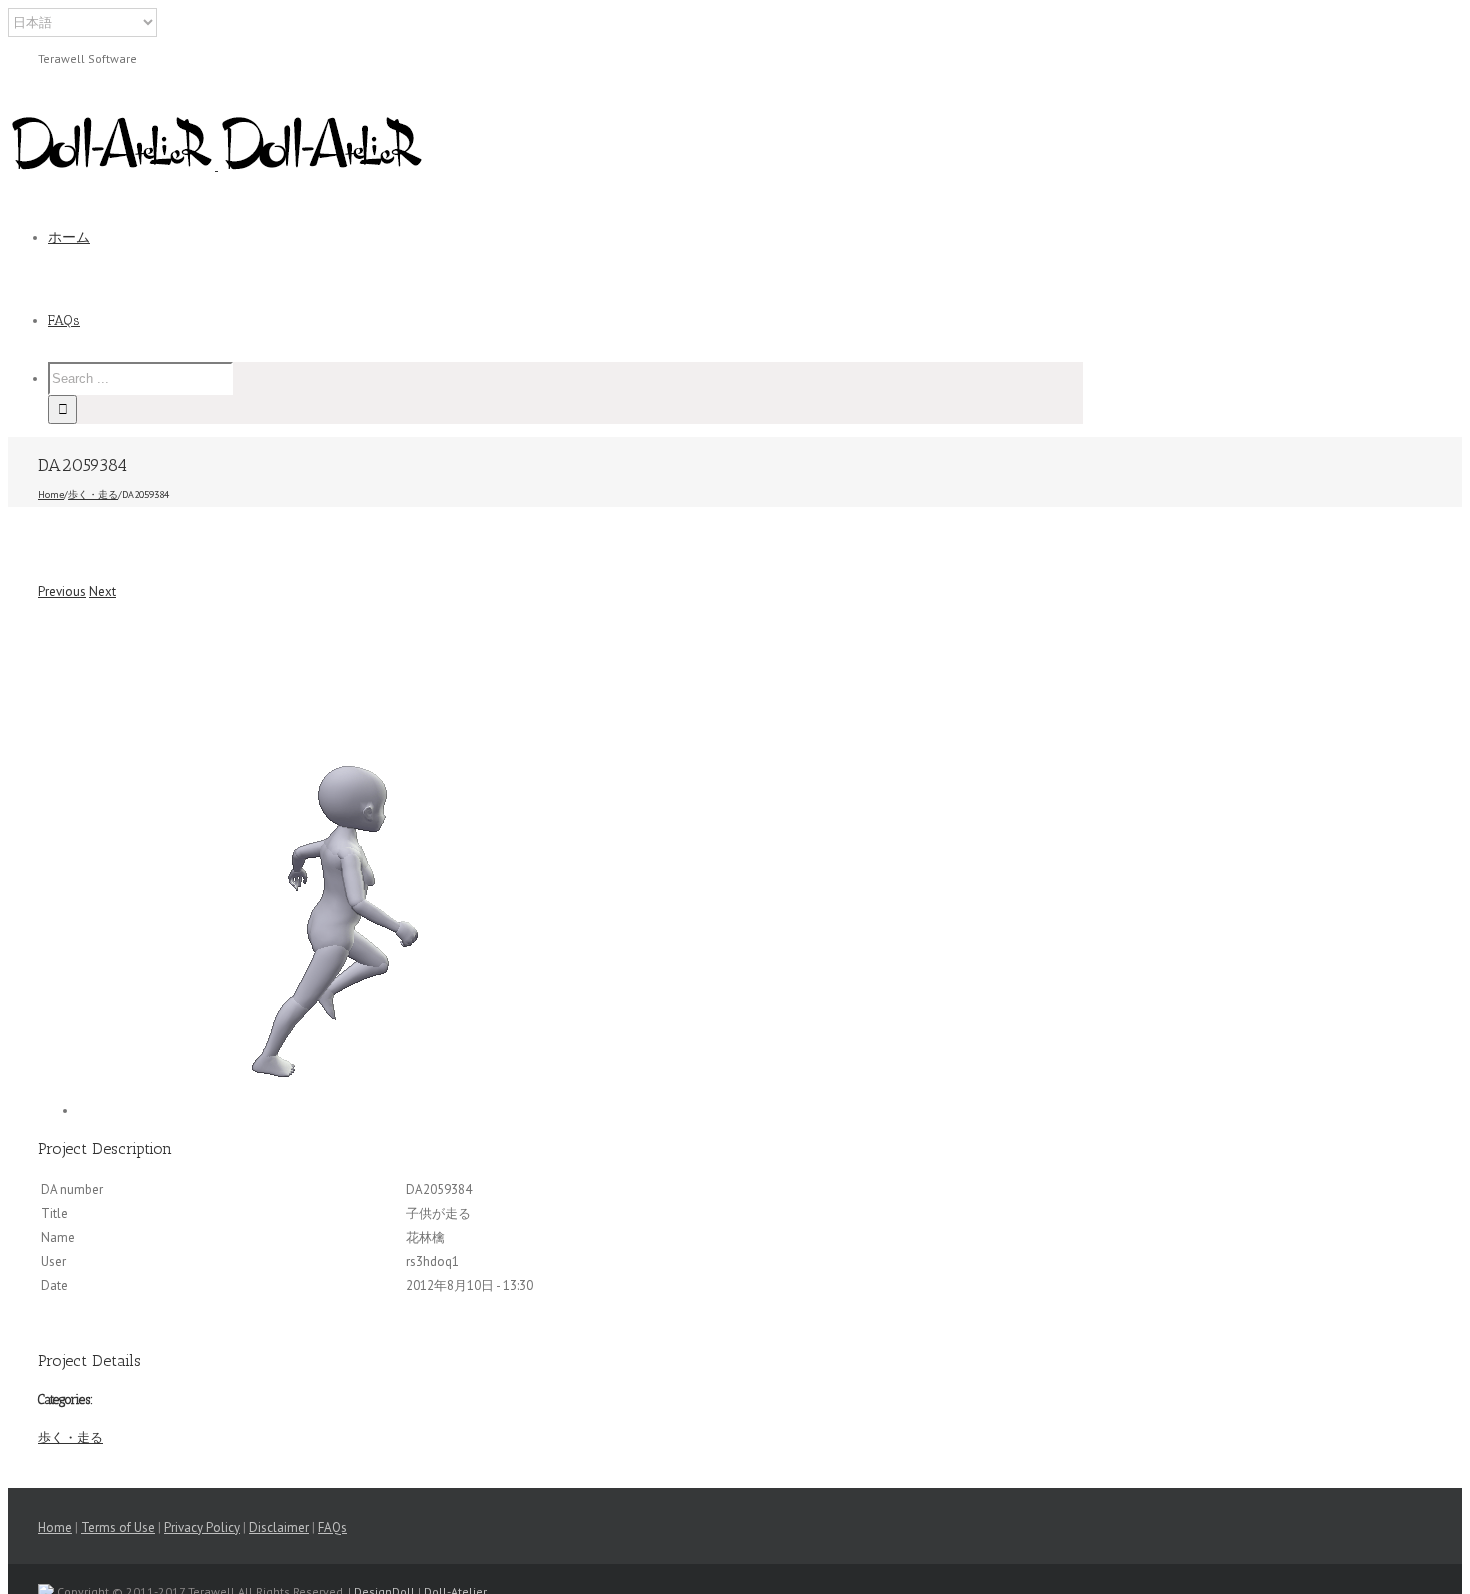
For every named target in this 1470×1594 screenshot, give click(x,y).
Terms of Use (118, 1527)
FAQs (332, 1527)
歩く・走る (70, 1437)
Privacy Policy (202, 1527)
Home (55, 1527)
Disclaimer (279, 1527)
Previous (62, 591)
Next (102, 591)
